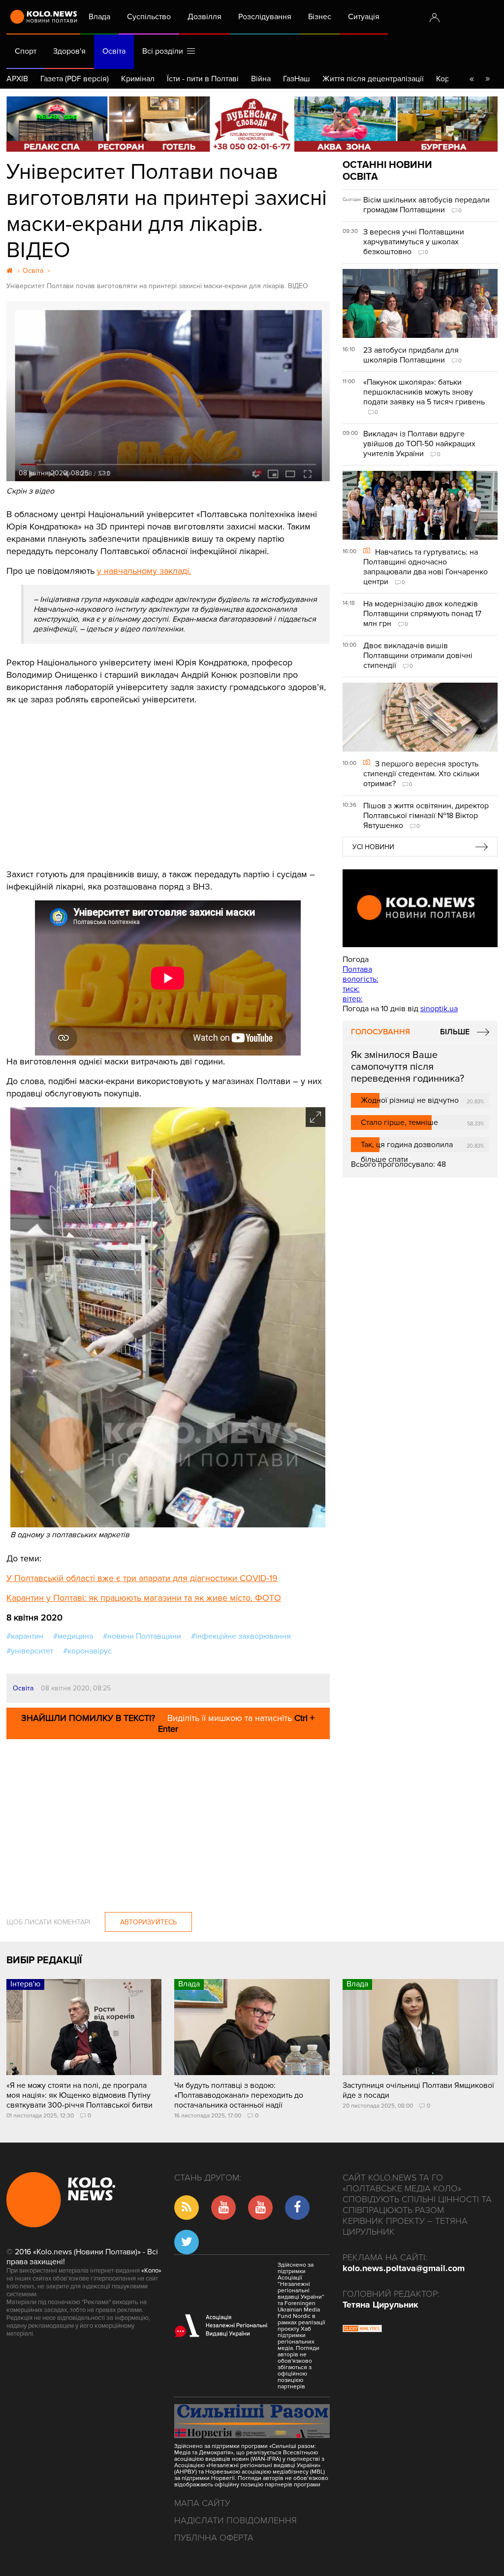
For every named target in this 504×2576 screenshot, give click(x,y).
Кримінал (138, 79)
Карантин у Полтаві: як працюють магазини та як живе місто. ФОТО (144, 1598)
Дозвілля (205, 17)
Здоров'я (69, 51)
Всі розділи (165, 51)
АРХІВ (17, 79)
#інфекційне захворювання (241, 1636)
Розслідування (265, 17)
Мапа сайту (202, 2503)
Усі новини (373, 847)
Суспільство (149, 17)
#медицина (73, 1636)
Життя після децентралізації (373, 79)
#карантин (25, 1636)
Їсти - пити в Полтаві (203, 79)
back (472, 79)
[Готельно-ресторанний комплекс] (252, 124)
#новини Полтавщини (142, 1636)
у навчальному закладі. (144, 571)
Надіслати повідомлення (236, 2520)
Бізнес (320, 17)
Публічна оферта (214, 2538)
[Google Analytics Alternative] (362, 2330)
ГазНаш (297, 79)
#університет (30, 1651)
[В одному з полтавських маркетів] (168, 1525)
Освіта (114, 51)
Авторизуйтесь (148, 1922)
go (487, 79)
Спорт (26, 51)
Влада (99, 17)
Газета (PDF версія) (75, 79)
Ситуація (364, 17)
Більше (455, 1032)
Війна (261, 79)
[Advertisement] (168, 780)
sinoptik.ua (439, 1009)
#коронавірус (87, 1651)
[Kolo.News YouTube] (420, 908)
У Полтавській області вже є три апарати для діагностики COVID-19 (142, 1578)
